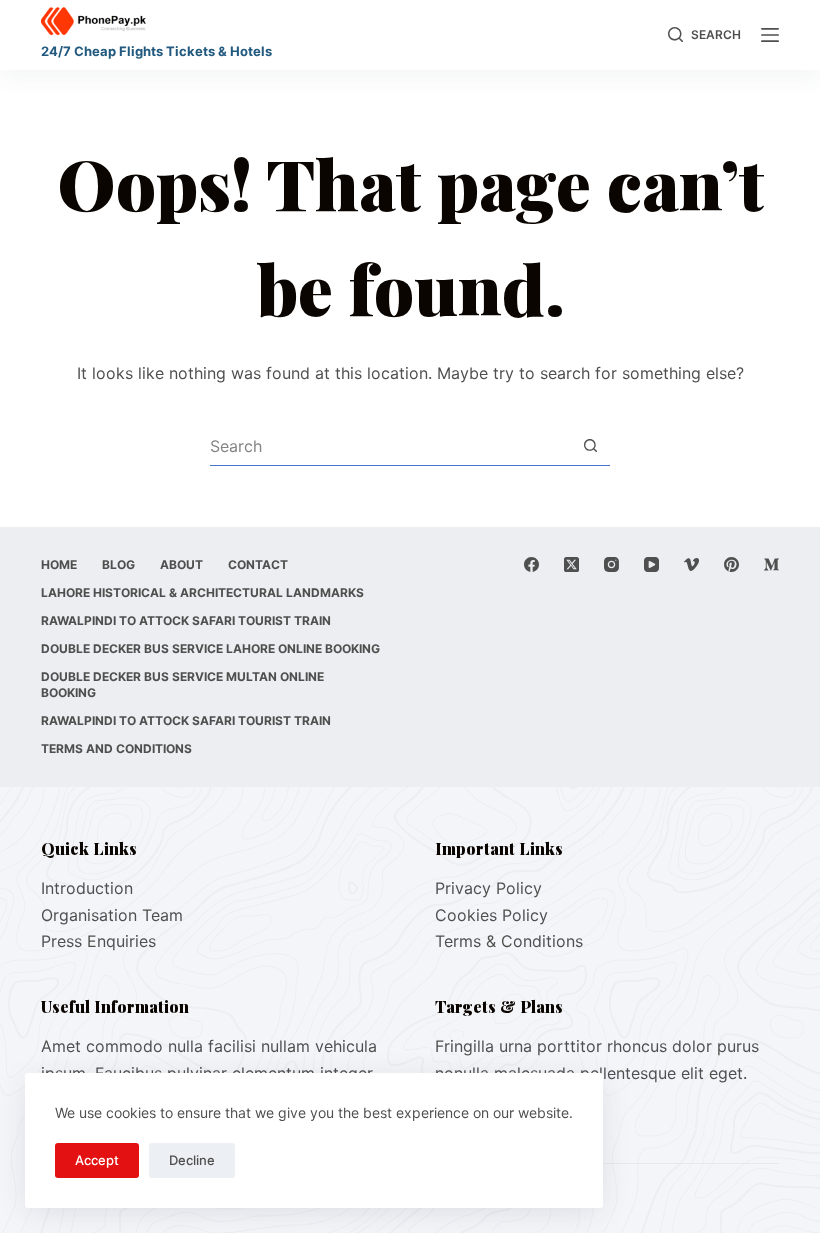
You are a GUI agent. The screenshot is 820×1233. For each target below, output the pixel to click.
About (181, 564)
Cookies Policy (491, 915)
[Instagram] (611, 564)
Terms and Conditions (116, 748)
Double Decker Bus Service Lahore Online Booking (210, 648)
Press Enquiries (98, 941)
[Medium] (771, 564)
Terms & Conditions (509, 941)
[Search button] (590, 446)
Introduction (87, 888)
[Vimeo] (691, 564)
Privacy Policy (488, 888)
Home (59, 564)
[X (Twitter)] (571, 564)
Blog (118, 564)
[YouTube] (651, 564)
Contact (258, 564)
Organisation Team (112, 915)
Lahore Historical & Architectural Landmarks (202, 592)
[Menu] (770, 35)
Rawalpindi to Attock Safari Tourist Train (186, 620)
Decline (192, 1160)
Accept (97, 1160)
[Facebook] (531, 564)
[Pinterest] (731, 564)
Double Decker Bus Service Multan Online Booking (182, 684)
